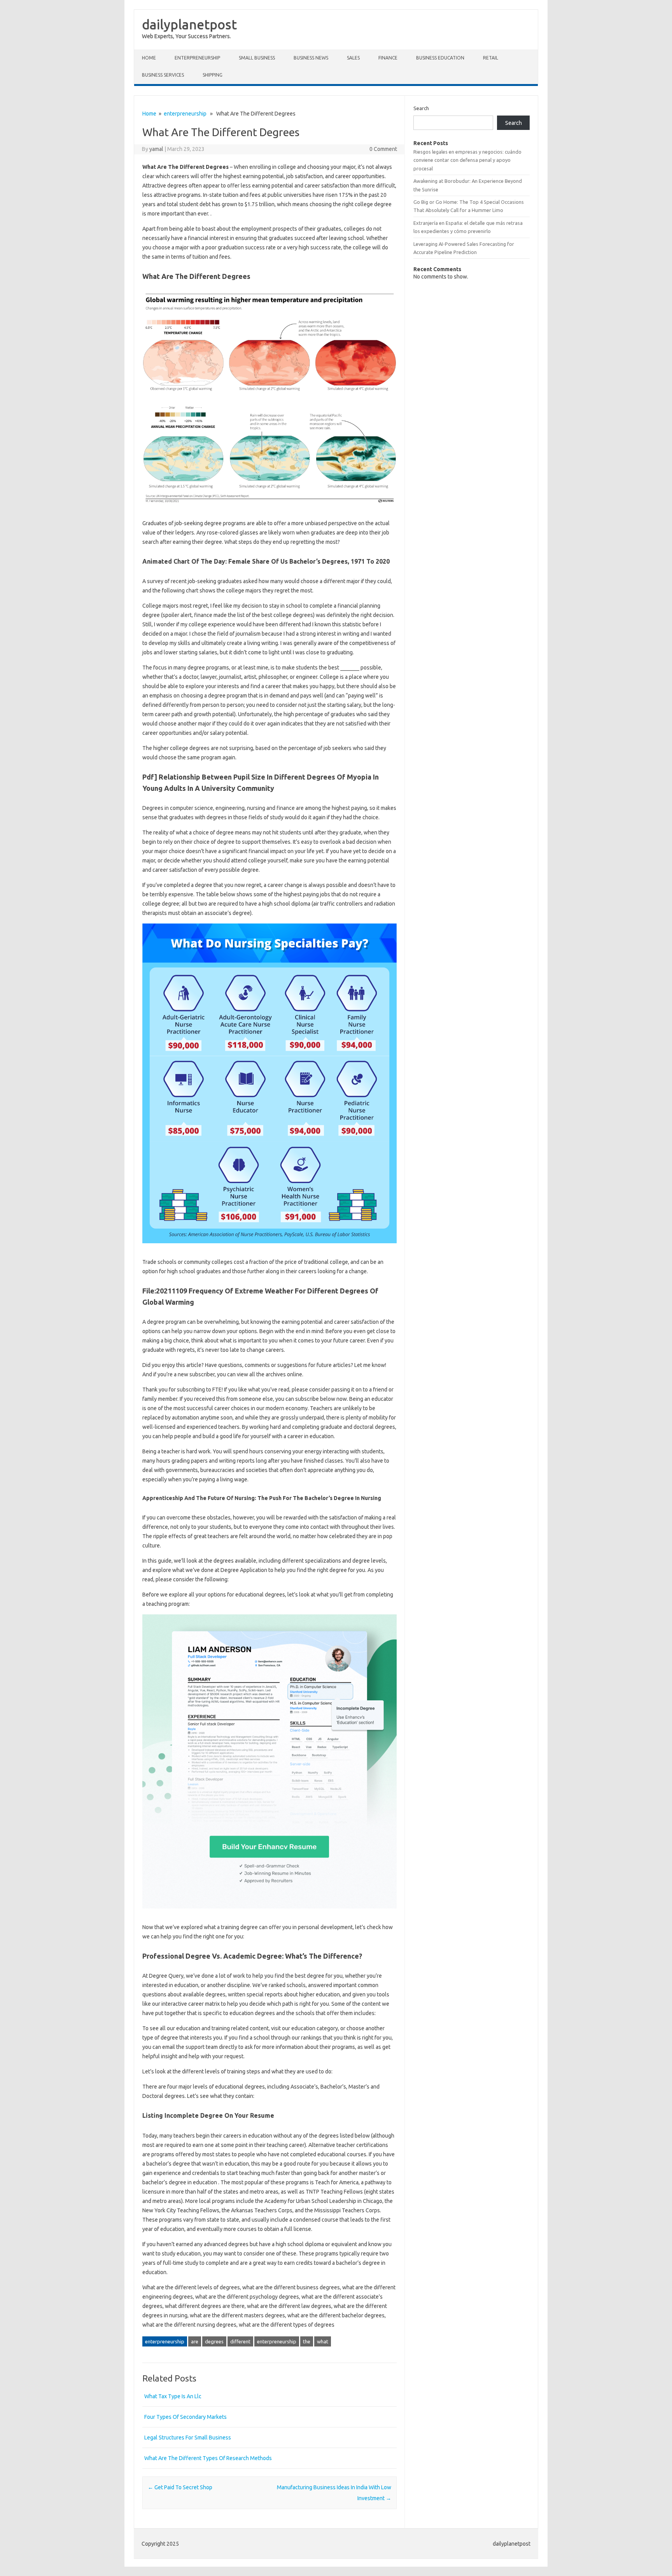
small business (257, 58)
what (323, 2341)
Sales (353, 58)
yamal (156, 149)
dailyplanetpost (189, 24)
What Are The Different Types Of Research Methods (208, 2458)
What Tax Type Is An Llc (173, 2396)
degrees (214, 2341)
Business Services (163, 75)
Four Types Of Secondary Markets (185, 2417)
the (307, 2341)
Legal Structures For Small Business (188, 2438)
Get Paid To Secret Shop (180, 2487)
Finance (388, 58)
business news (311, 58)
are (195, 2341)
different (240, 2341)
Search (421, 108)
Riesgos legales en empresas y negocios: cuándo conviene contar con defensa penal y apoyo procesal (467, 160)
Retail (491, 58)
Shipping (213, 75)
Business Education (440, 58)
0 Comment (383, 149)
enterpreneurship (197, 58)
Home (149, 58)
